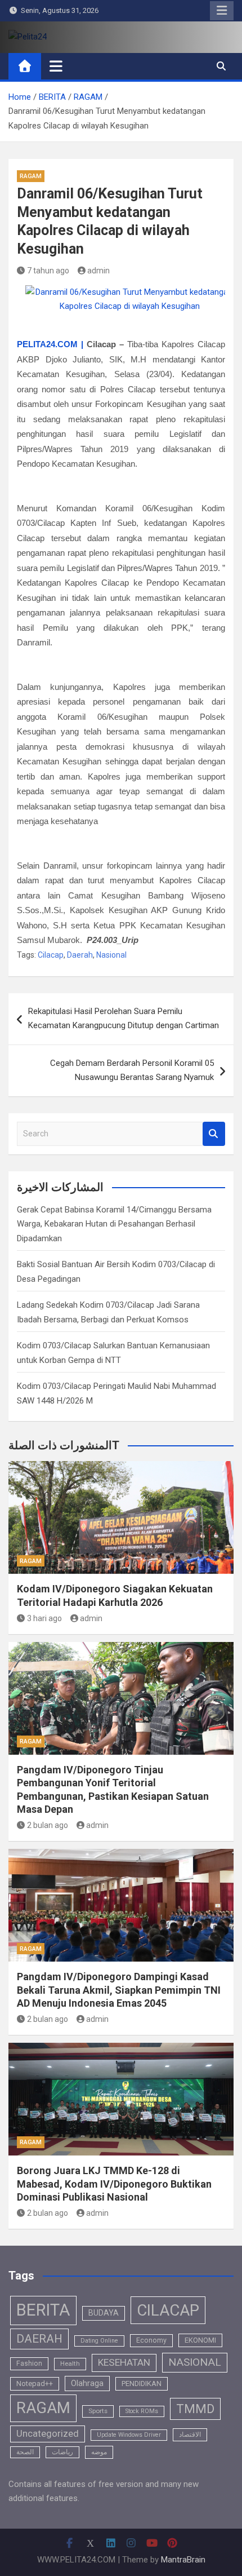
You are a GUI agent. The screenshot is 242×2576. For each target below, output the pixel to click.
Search (214, 1134)
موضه (99, 2452)
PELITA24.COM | (50, 344)
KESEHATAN (124, 2362)
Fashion (29, 2363)
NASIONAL (195, 2362)
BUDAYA (104, 2313)
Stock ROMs (142, 2411)
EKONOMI (200, 2340)
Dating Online (99, 2341)
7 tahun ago (48, 271)
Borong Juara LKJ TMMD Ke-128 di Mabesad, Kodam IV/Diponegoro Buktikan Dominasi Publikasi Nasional (114, 2184)
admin (98, 271)
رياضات (62, 2452)
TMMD (195, 2409)
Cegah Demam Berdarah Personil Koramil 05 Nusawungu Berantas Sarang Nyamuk (132, 1070)
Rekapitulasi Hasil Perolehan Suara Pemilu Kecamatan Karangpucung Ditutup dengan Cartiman (124, 1019)
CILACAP (168, 2310)
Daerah (80, 955)
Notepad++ (35, 2384)
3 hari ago (44, 1618)
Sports (98, 2411)
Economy (151, 2340)
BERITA (43, 2310)
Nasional (111, 955)
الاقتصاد (190, 2435)
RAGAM (31, 176)
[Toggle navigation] (56, 66)
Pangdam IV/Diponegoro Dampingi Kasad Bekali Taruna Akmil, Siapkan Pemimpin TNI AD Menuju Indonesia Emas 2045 (119, 1990)
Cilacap (51, 955)
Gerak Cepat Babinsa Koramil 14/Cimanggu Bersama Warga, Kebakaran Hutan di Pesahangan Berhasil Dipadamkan (114, 1224)
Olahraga (87, 2383)
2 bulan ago (48, 1825)
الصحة (25, 2452)
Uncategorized (48, 2434)
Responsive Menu (222, 11)
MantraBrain (183, 2560)
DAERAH (39, 2339)
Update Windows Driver (129, 2435)
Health (70, 2363)
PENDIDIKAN (142, 2384)
